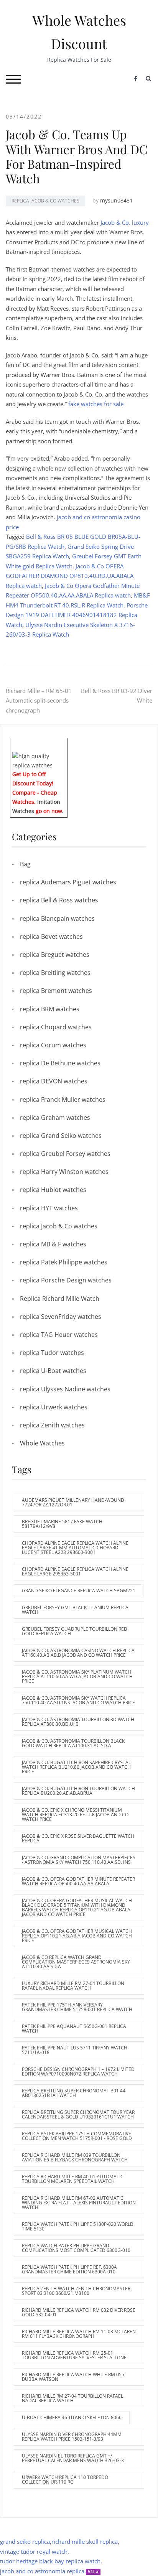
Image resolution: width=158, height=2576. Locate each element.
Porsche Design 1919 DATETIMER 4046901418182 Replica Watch (77, 615)
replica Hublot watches (53, 1190)
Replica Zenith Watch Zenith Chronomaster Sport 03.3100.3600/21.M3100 (76, 2291)
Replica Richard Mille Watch (60, 1299)
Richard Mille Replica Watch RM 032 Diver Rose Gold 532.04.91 (79, 2312)
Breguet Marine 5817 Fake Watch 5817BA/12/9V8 (62, 1524)
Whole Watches (42, 1443)
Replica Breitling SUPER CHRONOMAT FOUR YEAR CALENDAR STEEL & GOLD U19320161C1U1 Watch (78, 2114)
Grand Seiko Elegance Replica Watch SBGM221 (79, 1591)
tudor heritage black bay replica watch (50, 2561)
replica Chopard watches (56, 1027)
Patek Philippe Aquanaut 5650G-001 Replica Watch (74, 2029)
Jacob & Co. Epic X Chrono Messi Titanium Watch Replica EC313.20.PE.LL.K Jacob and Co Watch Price (75, 1815)
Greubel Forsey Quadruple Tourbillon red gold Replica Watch (75, 1631)
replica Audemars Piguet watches (68, 882)
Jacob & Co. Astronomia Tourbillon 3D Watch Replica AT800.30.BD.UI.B (78, 1722)
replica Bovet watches (51, 937)
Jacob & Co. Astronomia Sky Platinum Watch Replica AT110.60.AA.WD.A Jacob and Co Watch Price (77, 1676)
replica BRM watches (50, 1009)
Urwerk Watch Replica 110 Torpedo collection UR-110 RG (65, 2480)
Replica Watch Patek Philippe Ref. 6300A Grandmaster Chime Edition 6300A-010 (69, 2269)
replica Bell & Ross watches (59, 900)
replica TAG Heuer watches (59, 1335)
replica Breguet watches (55, 955)
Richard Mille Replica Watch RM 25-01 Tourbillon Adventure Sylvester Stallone (74, 2355)
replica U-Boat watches (53, 1371)
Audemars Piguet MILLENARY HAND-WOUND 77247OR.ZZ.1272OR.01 (73, 1502)
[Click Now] (39, 760)
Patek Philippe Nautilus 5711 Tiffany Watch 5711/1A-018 (75, 2050)
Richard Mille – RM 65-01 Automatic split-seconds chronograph (39, 700)
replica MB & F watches (53, 1244)
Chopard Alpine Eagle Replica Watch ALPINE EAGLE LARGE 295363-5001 (75, 1571)
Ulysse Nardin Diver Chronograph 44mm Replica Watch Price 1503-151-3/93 (72, 2437)
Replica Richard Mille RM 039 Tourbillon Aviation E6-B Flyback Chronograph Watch (75, 2157)
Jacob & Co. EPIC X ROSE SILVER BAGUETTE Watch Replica (78, 1838)
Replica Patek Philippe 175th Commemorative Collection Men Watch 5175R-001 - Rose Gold (77, 2136)
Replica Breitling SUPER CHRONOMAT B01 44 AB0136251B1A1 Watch (74, 2093)
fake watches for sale (96, 404)
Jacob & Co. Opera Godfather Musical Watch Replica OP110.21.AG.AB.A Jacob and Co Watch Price (77, 1936)
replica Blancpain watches (57, 918)
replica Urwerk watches (54, 1407)
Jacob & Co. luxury (125, 222)
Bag (25, 864)
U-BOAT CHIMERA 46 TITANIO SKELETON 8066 (72, 2417)
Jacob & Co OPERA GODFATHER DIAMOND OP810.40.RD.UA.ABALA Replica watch (70, 576)
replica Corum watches (53, 1045)
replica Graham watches (55, 1118)
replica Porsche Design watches (66, 1280)
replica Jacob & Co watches (45, 201)
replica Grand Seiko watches (61, 1136)
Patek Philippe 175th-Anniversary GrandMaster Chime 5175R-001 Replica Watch (77, 2007)
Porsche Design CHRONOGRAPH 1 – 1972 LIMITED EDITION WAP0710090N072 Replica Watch (78, 2071)
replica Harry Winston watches (64, 1172)
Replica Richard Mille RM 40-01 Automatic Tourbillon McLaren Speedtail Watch (73, 2179)
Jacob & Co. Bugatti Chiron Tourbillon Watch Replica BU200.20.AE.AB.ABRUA (78, 1791)
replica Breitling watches (55, 973)
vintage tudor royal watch (34, 2551)
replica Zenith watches (52, 1425)
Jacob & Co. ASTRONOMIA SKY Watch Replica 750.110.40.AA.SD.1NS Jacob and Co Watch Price (78, 1700)
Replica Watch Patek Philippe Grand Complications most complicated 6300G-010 (76, 2248)
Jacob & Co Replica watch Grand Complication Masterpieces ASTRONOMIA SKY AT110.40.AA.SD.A (76, 1962)
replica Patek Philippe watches (64, 1262)
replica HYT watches (49, 1208)
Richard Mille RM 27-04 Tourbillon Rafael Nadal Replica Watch (72, 2398)
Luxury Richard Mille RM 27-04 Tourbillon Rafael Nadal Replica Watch (73, 1986)
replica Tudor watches (52, 1353)
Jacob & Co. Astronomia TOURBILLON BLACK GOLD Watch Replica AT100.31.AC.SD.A (73, 1743)
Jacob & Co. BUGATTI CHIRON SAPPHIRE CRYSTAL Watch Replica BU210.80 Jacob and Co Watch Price (76, 1767)
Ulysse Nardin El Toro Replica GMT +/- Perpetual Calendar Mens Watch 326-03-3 (73, 2458)
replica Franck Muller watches (63, 1100)
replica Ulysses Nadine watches (65, 1389)
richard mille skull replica (85, 2541)
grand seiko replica (25, 2541)
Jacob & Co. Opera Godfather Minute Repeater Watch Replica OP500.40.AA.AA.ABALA (78, 1881)
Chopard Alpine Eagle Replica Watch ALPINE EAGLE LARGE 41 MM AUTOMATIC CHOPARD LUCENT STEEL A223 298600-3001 (75, 1548)
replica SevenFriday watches (61, 1317)
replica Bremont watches (56, 991)
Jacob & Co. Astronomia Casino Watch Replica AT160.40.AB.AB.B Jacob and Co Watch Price (78, 1653)
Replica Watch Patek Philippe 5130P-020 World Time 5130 (78, 2226)
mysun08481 (116, 200)
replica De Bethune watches (60, 1063)
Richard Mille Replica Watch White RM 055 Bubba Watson (73, 2377)
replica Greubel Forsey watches (65, 1154)
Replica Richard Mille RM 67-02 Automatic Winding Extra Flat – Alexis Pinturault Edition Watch (79, 2203)
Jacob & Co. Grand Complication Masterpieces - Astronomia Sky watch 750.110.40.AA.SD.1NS (79, 1860)
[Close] (64, 743)
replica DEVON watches (54, 1081)
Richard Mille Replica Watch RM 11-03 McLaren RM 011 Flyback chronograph (79, 2334)
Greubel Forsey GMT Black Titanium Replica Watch (75, 1610)
